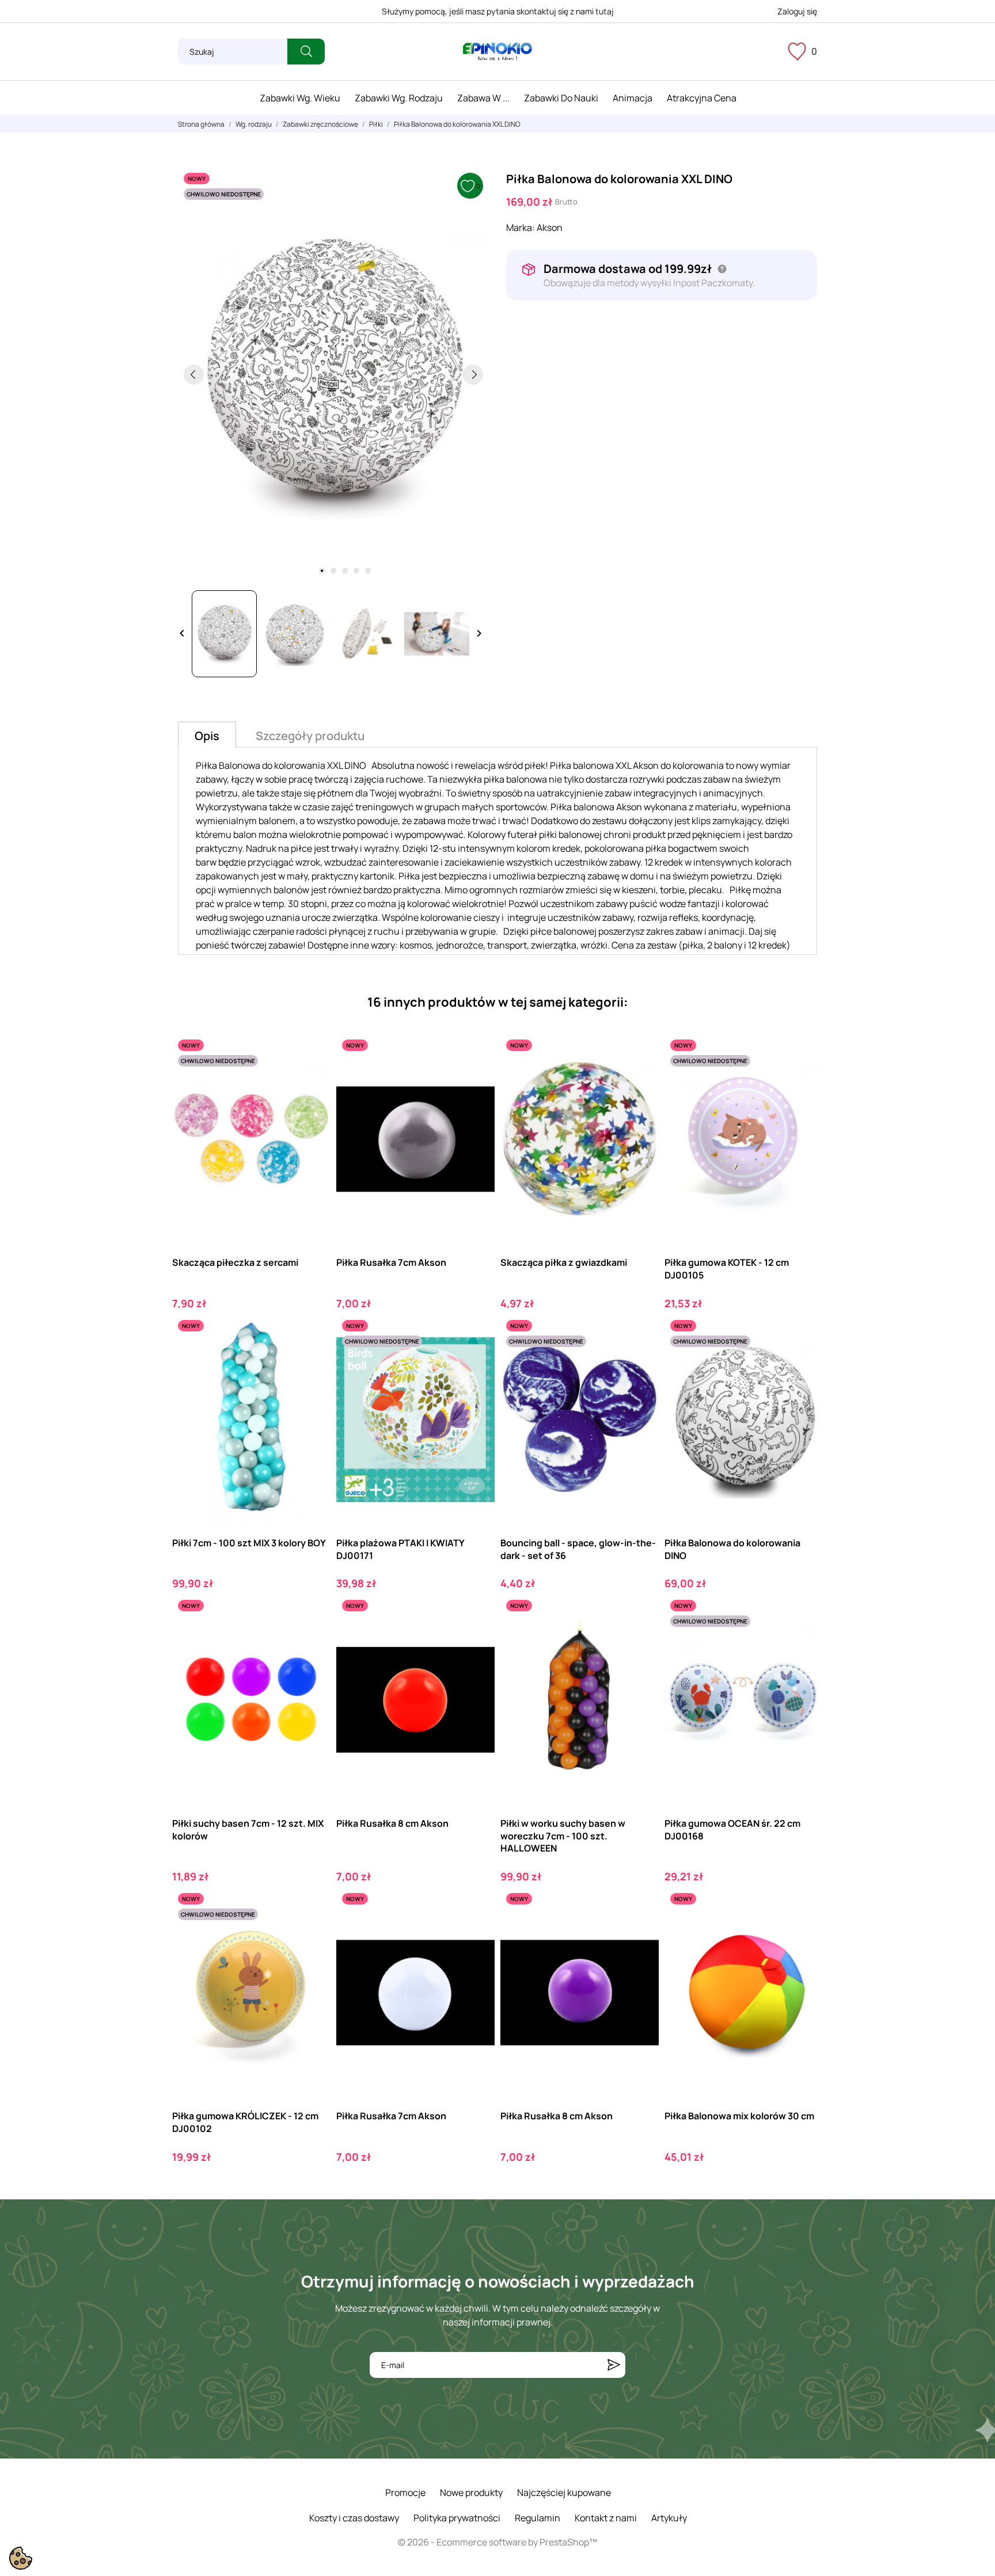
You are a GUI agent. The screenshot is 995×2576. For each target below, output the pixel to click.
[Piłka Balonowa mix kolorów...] (804, 1935)
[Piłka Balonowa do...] (804, 1362)
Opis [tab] (207, 736)
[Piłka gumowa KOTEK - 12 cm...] (804, 1081)
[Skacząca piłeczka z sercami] (312, 1081)
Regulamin (538, 2518)
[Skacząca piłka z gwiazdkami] (640, 1081)
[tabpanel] (333, 374)
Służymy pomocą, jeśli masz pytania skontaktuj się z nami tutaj (498, 11)
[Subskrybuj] (614, 2365)
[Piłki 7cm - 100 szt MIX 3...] (312, 1362)
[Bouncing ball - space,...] (640, 1362)
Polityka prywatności (457, 2518)
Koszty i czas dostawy (354, 2518)
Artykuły (669, 2518)
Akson (550, 227)
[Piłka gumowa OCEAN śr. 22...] (804, 1642)
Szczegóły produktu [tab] (310, 736)
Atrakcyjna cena (702, 98)
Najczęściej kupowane (564, 2492)
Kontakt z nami (606, 2518)
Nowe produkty (471, 2492)
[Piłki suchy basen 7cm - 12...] (312, 1642)
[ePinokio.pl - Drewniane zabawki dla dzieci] (498, 52)
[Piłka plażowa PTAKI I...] (476, 1362)
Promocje (405, 2492)
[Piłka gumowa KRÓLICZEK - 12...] (312, 1935)
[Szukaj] (306, 52)
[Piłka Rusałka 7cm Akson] (476, 1081)
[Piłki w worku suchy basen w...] (640, 1642)
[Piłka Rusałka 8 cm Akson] (476, 1642)
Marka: (521, 227)
